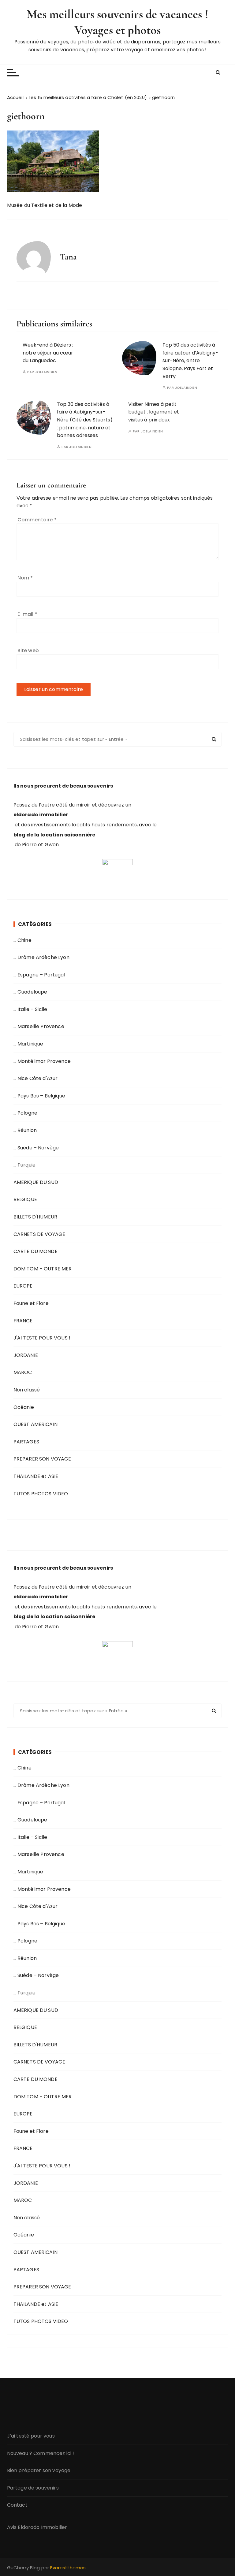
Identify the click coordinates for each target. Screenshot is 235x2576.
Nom (25, 578)
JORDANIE (26, 1355)
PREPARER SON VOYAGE (42, 1459)
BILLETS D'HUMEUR (35, 1217)
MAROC (23, 1372)
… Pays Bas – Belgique (39, 1096)
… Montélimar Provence (42, 1061)
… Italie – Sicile (30, 1009)
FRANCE (23, 1321)
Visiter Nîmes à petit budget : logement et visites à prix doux (154, 412)
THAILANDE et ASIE (36, 1476)
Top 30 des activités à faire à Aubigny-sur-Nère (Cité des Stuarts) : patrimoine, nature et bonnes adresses (85, 420)
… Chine (22, 940)
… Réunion (25, 1130)
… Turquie (24, 1165)
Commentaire (37, 520)
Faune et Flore (31, 1303)
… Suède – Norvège (36, 1148)
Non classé (27, 1390)
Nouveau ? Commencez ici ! (41, 2453)
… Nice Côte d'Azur (36, 1078)
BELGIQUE (25, 1199)
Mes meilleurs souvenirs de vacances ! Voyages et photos (117, 22)
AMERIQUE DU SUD (36, 1182)
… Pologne (25, 1113)
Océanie (24, 1407)
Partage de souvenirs (33, 2488)
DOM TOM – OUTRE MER (43, 1269)
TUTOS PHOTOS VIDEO (41, 1494)
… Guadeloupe (30, 992)
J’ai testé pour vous (31, 2436)
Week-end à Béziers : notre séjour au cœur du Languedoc (48, 353)
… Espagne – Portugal (39, 975)
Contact (17, 2505)
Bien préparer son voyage (39, 2470)
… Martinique (28, 1044)
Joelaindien (46, 372)
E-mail (27, 614)
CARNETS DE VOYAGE (39, 1234)
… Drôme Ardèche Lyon (41, 957)
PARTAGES (26, 1442)
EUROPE (23, 1286)
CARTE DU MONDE (35, 1251)
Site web (28, 650)
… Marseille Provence (39, 1026)
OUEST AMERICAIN (35, 1424)
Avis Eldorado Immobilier (37, 2527)
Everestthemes (68, 2568)
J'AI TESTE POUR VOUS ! (42, 1338)
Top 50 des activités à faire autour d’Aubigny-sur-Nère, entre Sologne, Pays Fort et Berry (190, 360)
